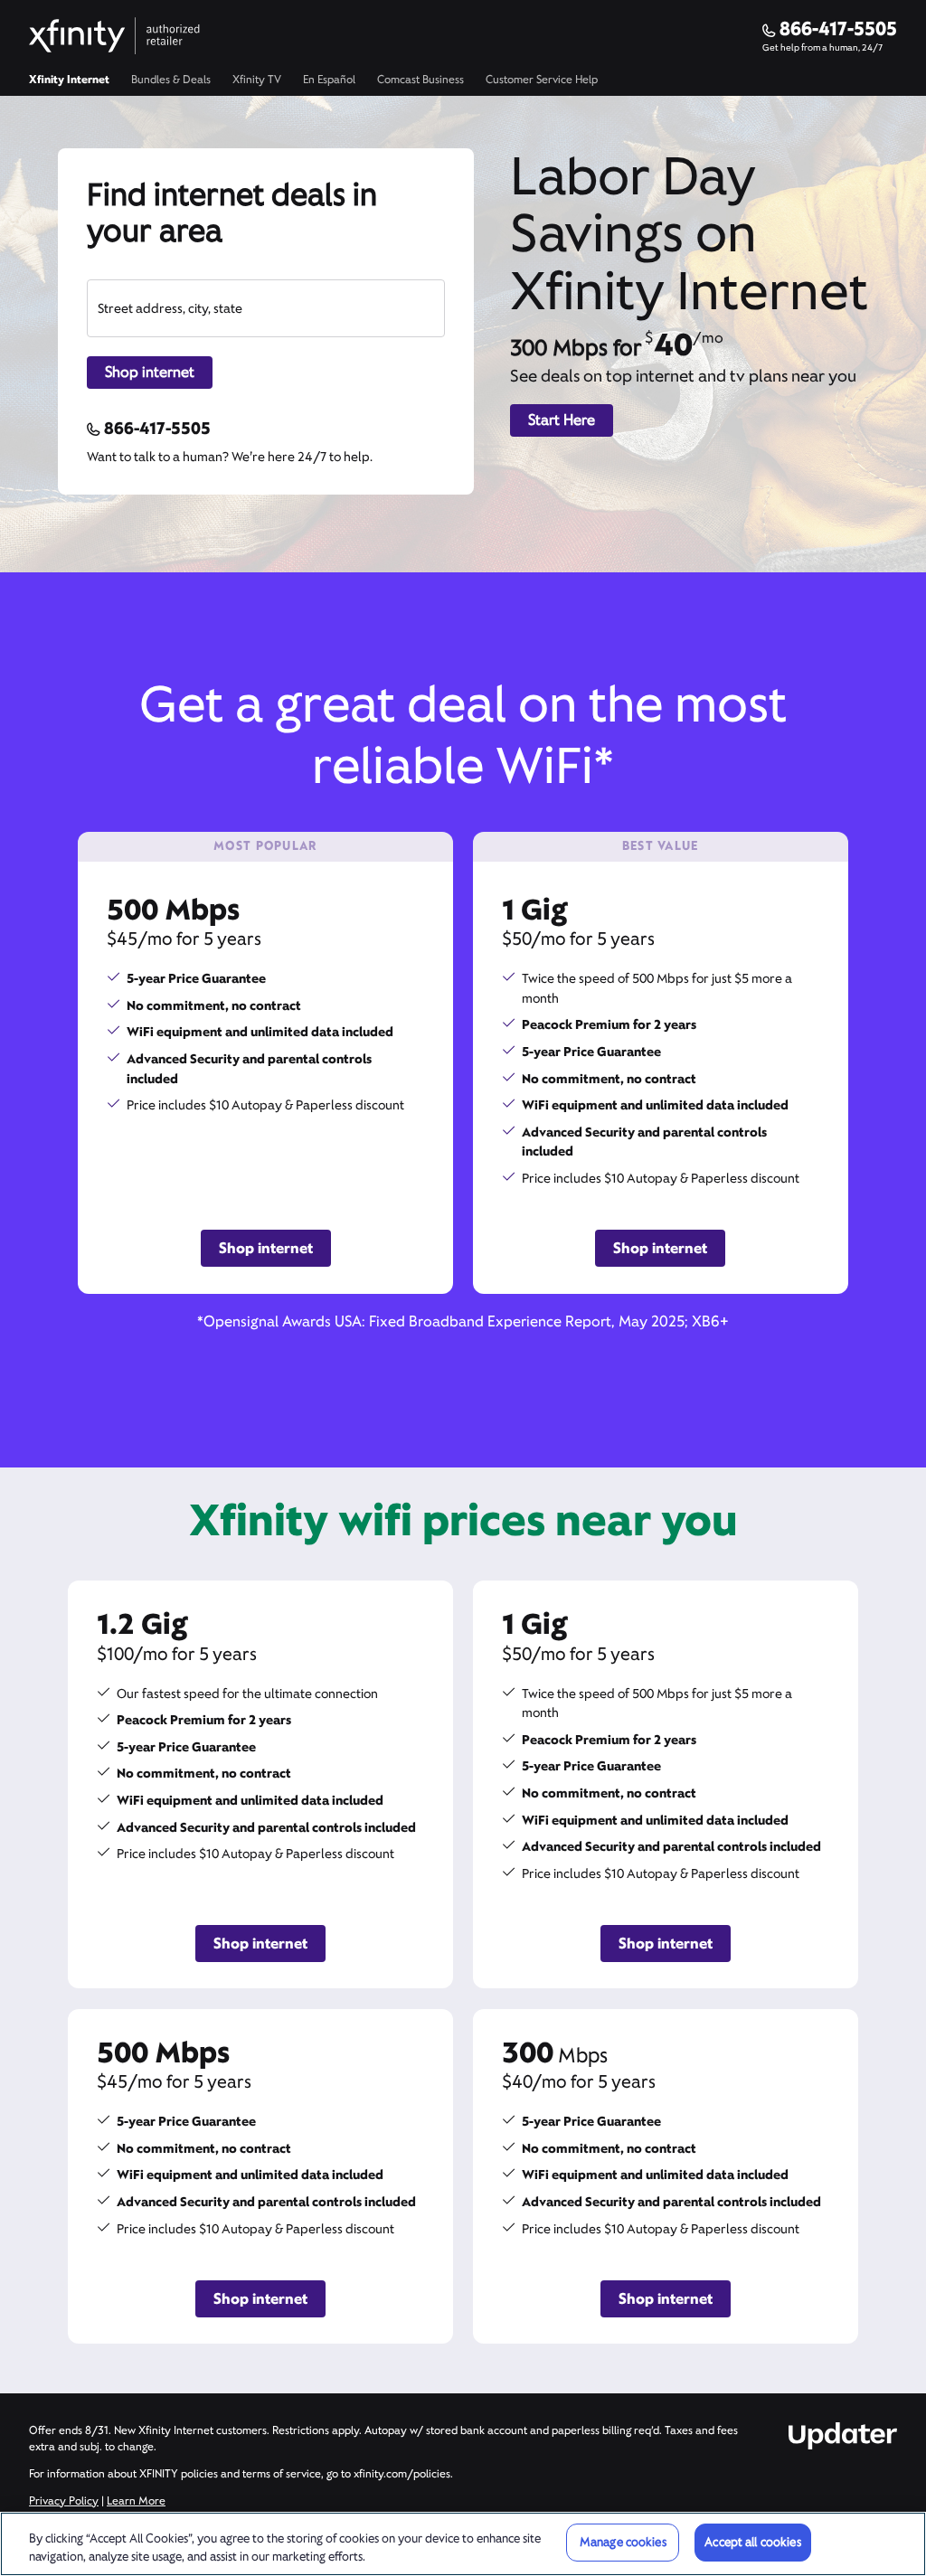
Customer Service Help (542, 80)
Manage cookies (623, 2542)
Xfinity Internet (69, 80)
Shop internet (150, 372)
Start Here (562, 420)
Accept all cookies (752, 2542)
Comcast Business (420, 80)
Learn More (136, 2501)
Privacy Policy (64, 2501)
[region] (463, 2544)
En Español (329, 80)
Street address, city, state (170, 308)
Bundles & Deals (171, 80)
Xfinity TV (257, 80)
